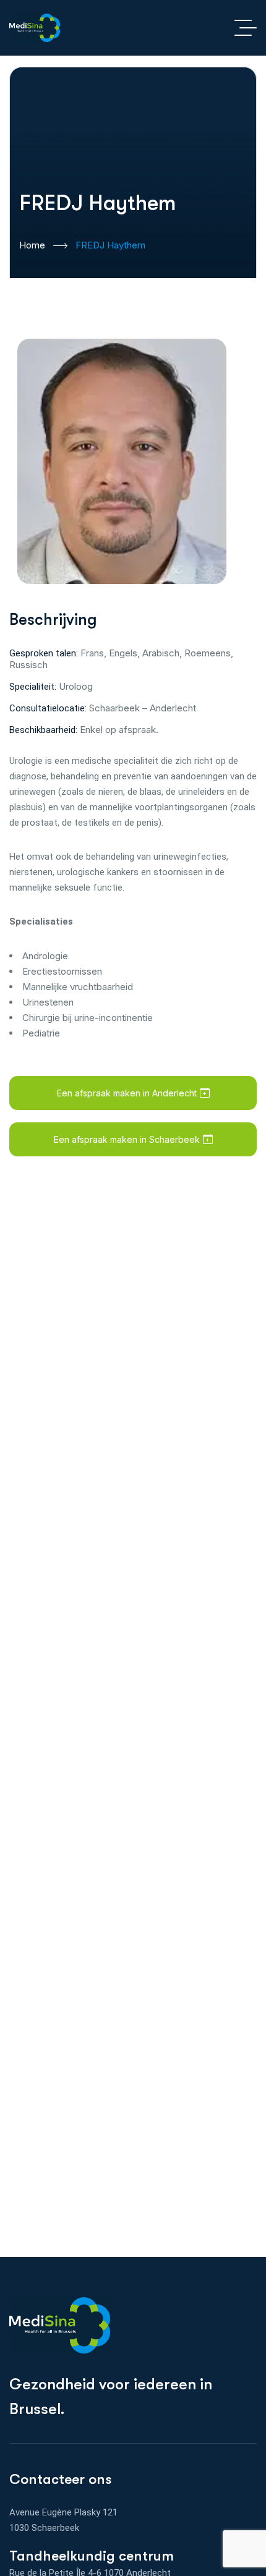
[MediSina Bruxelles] (35, 28)
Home (32, 245)
